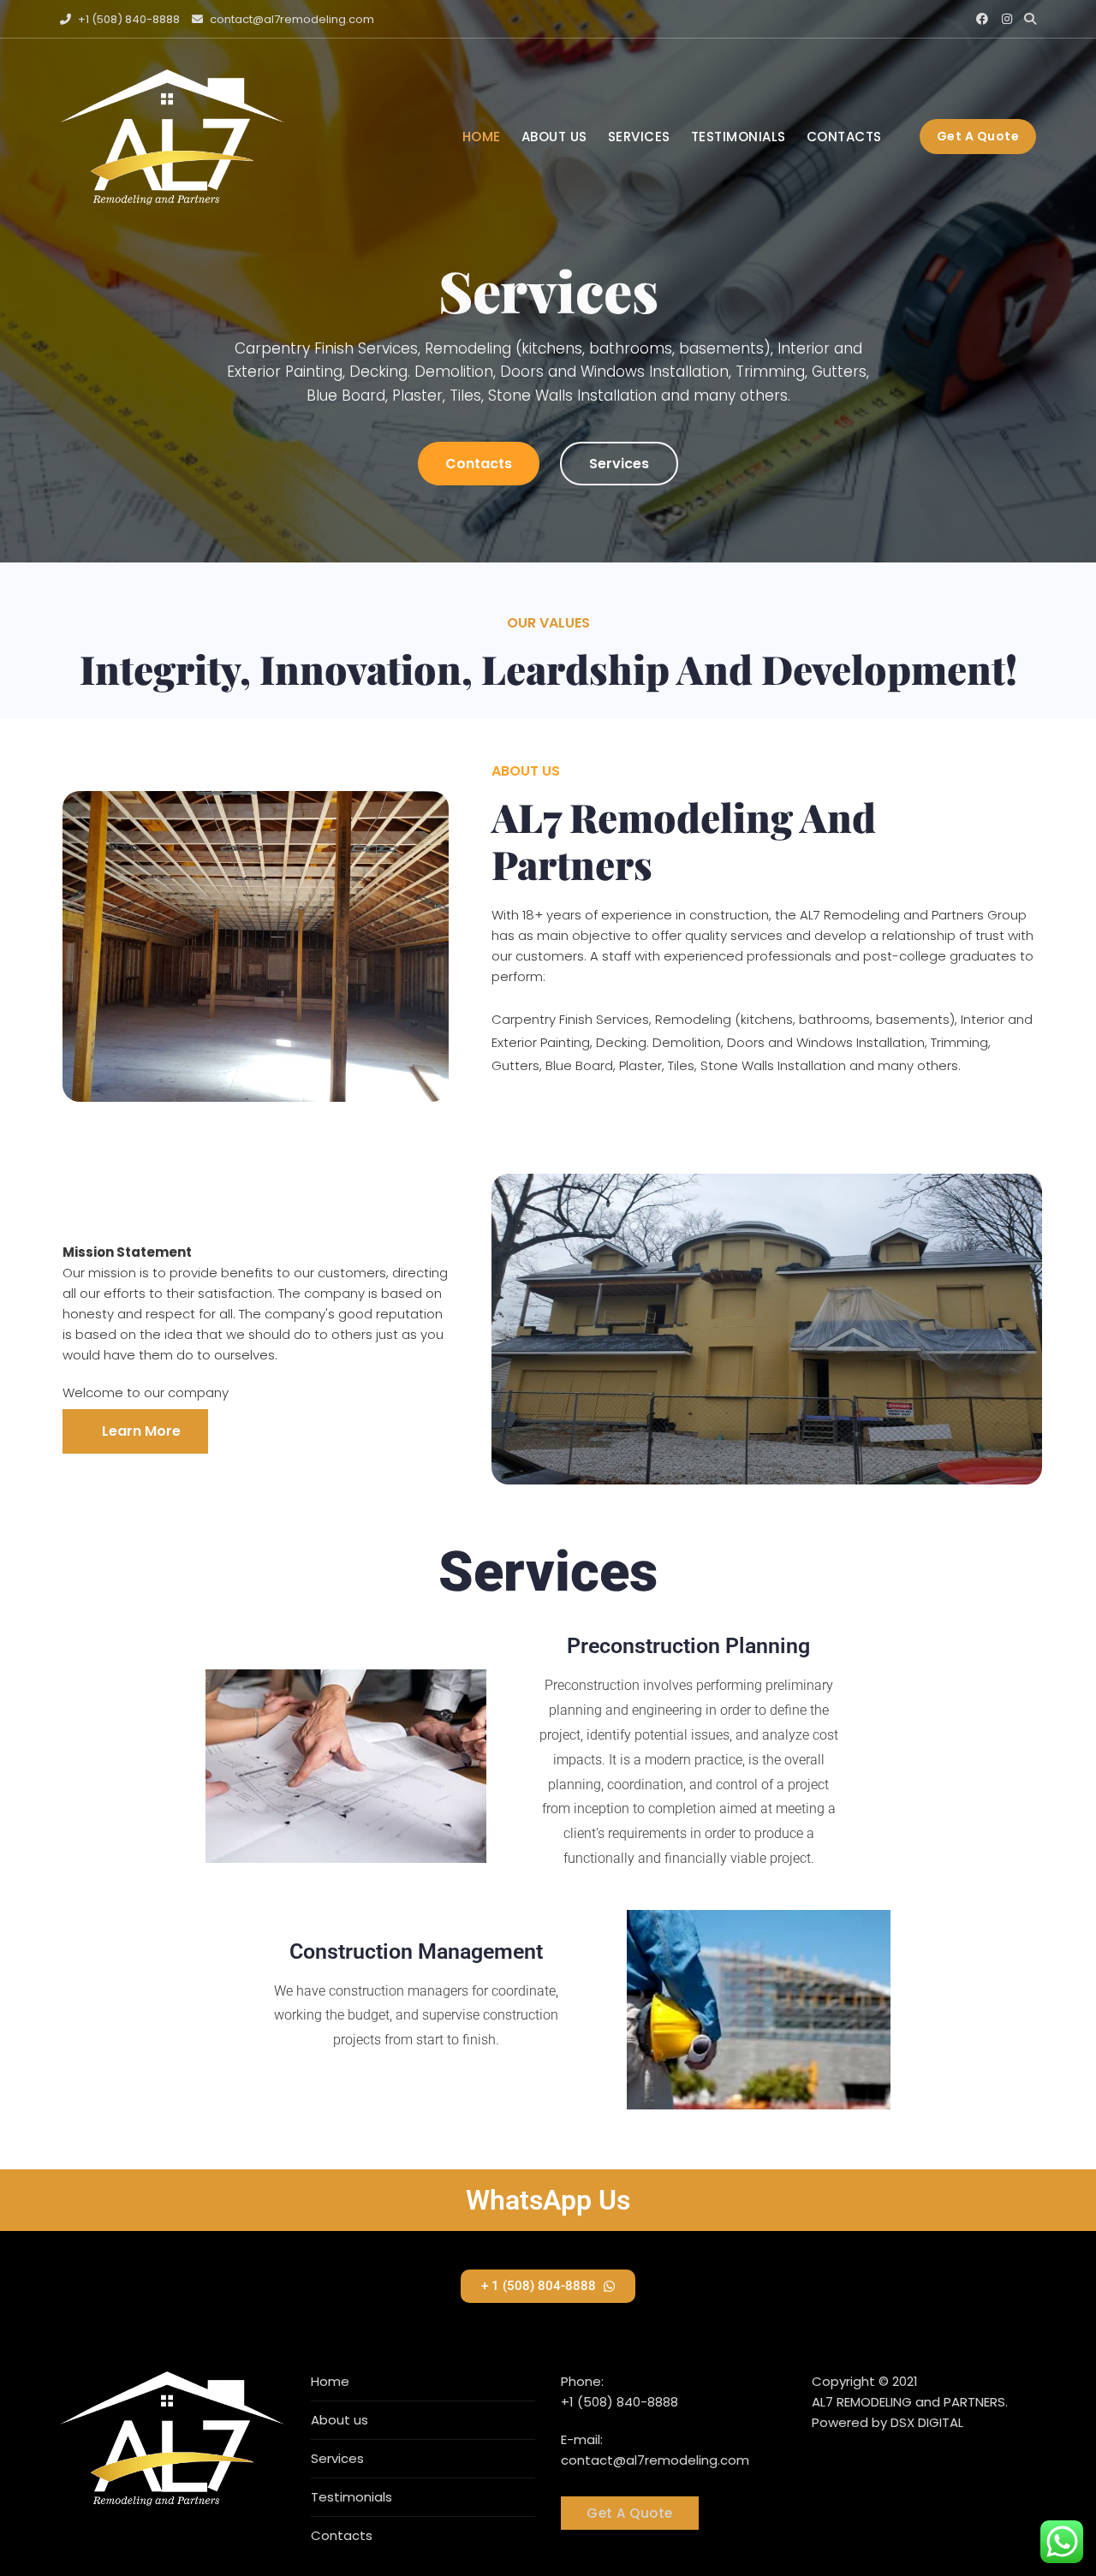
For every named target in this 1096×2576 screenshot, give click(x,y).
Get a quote (978, 136)
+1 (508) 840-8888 (128, 19)
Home (482, 137)
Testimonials (739, 137)
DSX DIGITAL (927, 2422)
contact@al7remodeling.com (291, 19)
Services (639, 137)
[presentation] (32, 289)
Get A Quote (630, 2513)
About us (554, 137)
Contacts (844, 137)
